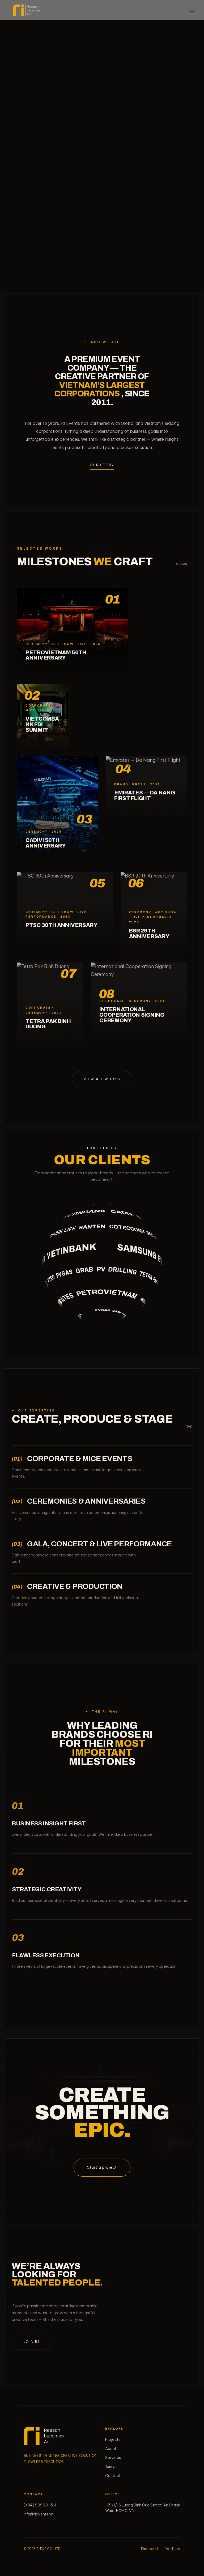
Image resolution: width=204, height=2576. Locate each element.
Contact (113, 2476)
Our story (102, 465)
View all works (102, 1079)
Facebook (150, 2549)
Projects (113, 2440)
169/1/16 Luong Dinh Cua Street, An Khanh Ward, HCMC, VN (143, 2508)
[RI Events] (44, 2436)
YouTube (173, 2549)
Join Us (111, 2467)
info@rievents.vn (39, 2514)
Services (113, 2458)
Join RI (31, 2342)
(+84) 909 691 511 (40, 2505)
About (111, 2449)
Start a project (102, 2167)
